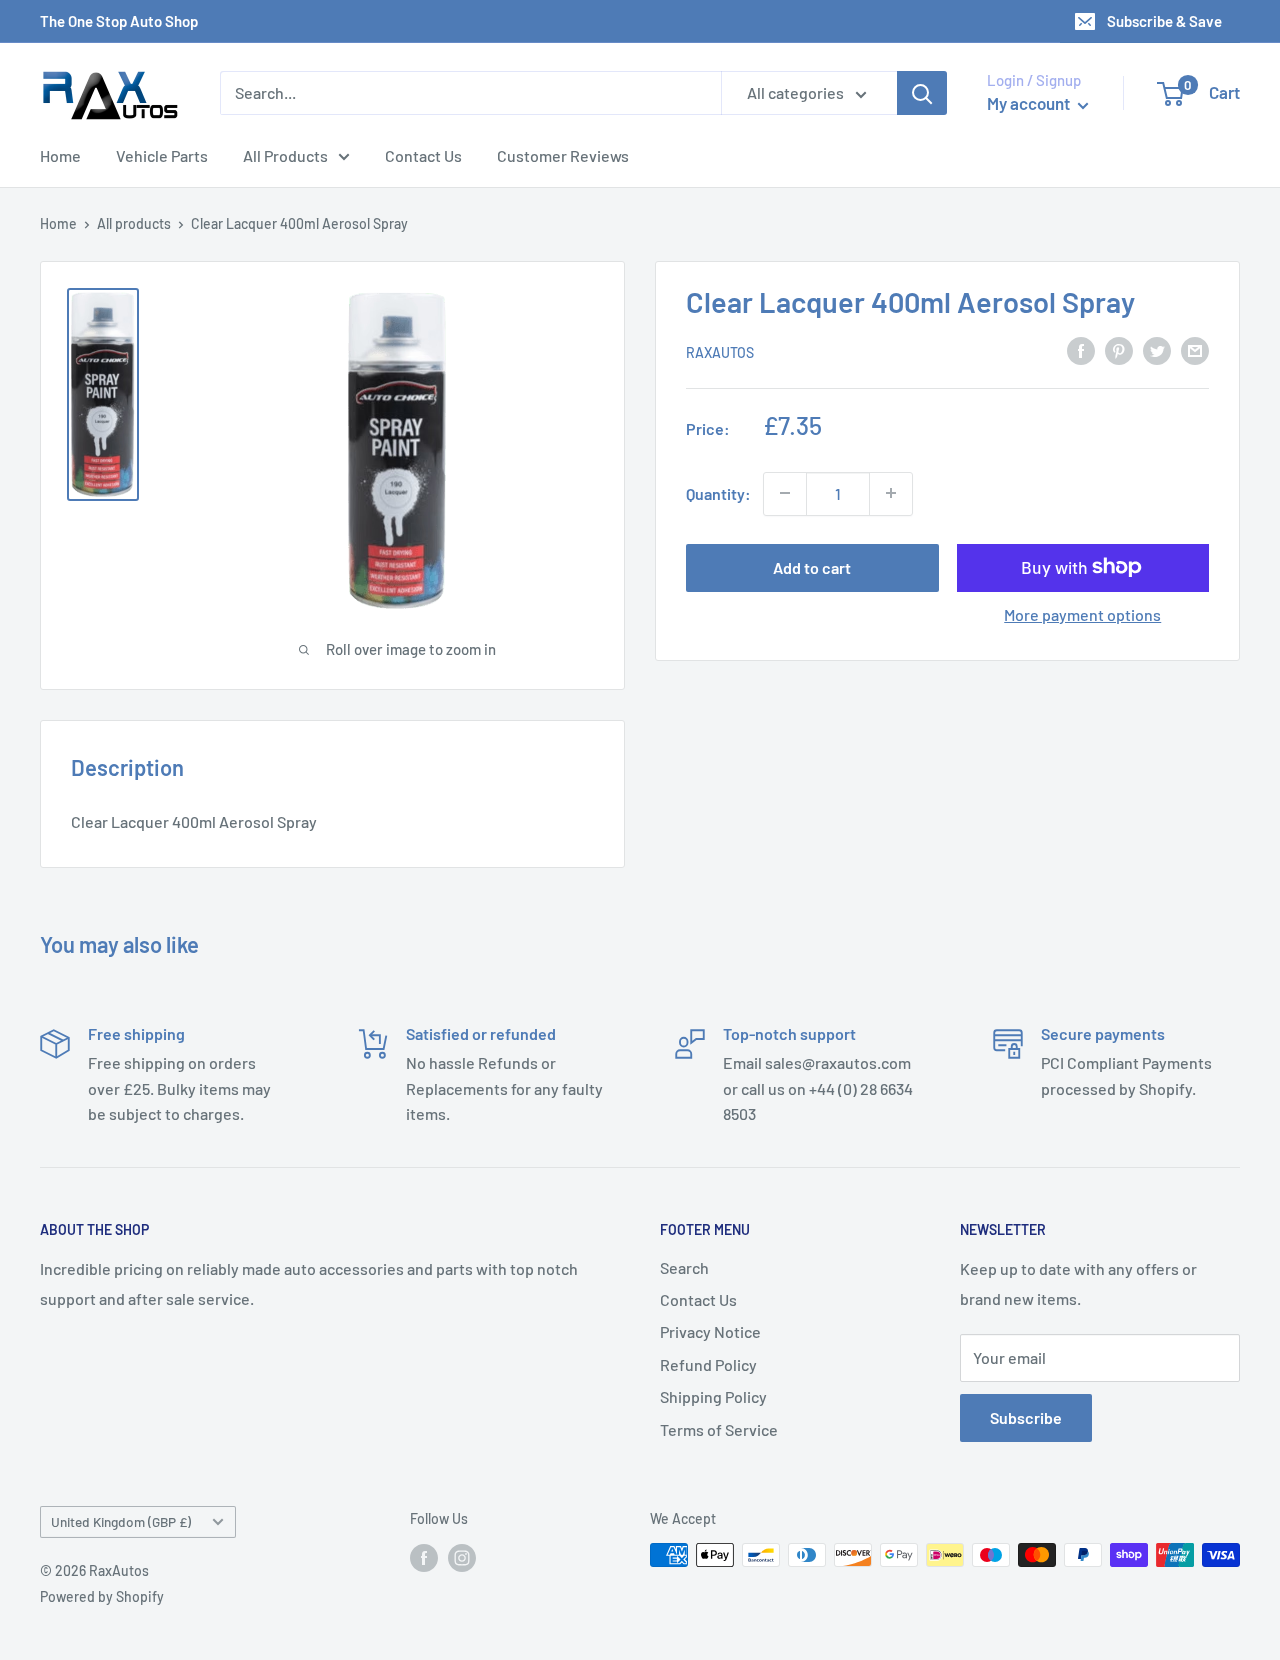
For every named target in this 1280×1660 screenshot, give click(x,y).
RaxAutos (720, 351)
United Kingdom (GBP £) (121, 1521)
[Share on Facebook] (1081, 349)
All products (134, 223)
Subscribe (1026, 1417)
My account (1030, 103)
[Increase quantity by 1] (891, 493)
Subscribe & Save (1164, 21)
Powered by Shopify (102, 1596)
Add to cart (812, 566)
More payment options (1082, 613)
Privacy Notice (710, 1331)
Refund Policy (708, 1364)
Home (60, 155)
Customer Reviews (563, 155)
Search (684, 1267)
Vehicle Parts (162, 155)
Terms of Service (719, 1429)
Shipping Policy (713, 1396)
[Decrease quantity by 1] (785, 493)
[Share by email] (1195, 349)
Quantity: (718, 492)
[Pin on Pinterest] (1119, 349)
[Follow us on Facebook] (424, 1557)
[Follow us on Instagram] (462, 1557)
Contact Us (423, 155)
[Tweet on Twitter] (1157, 349)
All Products (285, 155)
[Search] (922, 93)
